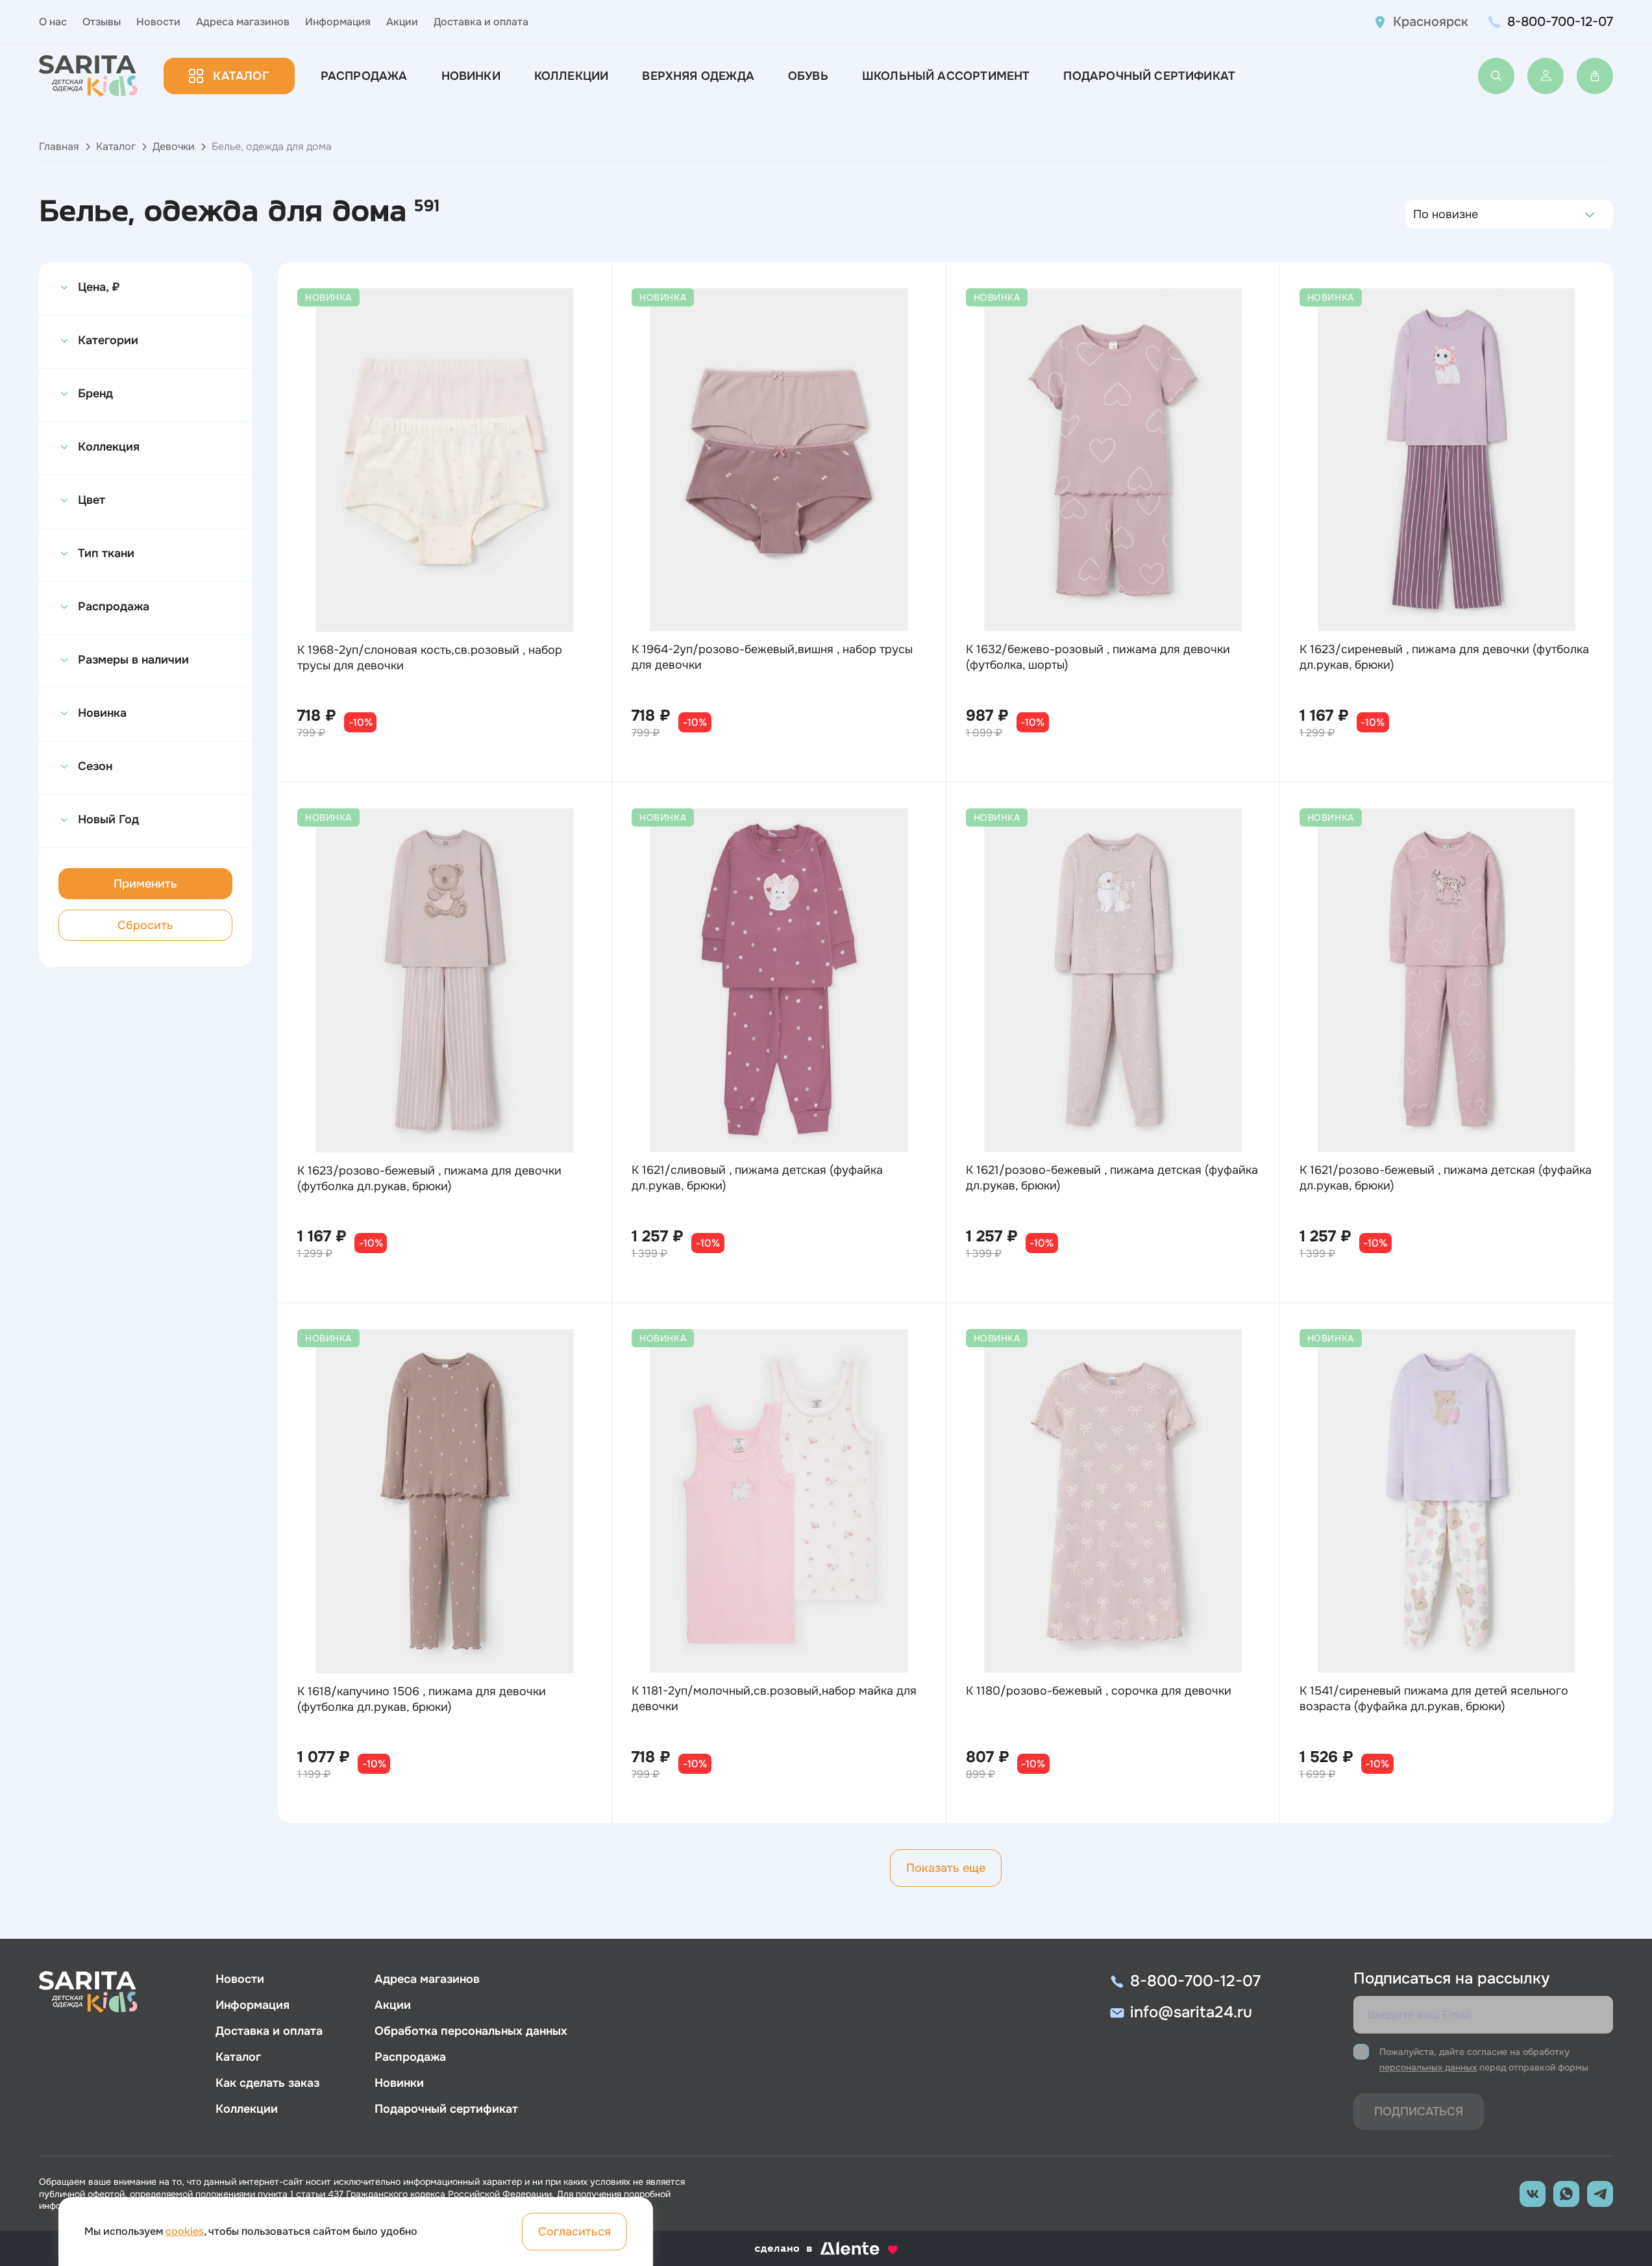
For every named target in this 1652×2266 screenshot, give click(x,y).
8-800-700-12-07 (1560, 22)
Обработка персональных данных (471, 2031)
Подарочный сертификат (1149, 76)
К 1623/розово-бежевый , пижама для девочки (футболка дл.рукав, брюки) (429, 1178)
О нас (53, 22)
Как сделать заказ (267, 2083)
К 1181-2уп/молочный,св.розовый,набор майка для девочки (774, 1699)
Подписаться (1419, 2111)
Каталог (240, 76)
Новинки (471, 76)
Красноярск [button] (1431, 22)
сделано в (810, 2249)
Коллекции (572, 76)
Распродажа (364, 76)
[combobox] (1417, 214)
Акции (402, 22)
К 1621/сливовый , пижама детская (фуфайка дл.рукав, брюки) (757, 1178)
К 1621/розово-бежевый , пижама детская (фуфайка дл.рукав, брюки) (1112, 1178)
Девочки (174, 146)
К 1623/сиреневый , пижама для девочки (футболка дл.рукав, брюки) (1444, 657)
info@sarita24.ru (1191, 2012)
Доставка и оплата (481, 22)
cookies (185, 2231)
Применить (145, 884)
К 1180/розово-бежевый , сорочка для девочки (1099, 1691)
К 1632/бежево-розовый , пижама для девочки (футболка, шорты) (1098, 657)
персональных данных (1428, 2067)
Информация (338, 22)
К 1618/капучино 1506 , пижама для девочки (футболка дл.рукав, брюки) (422, 1699)
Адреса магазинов (243, 22)
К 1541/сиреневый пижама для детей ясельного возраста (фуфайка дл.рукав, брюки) (1434, 1699)
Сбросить (145, 925)
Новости (158, 22)
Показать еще (946, 1868)
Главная (59, 146)
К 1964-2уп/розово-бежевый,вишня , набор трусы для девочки (772, 657)
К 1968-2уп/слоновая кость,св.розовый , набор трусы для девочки (430, 658)
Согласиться (574, 2232)
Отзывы (102, 22)
